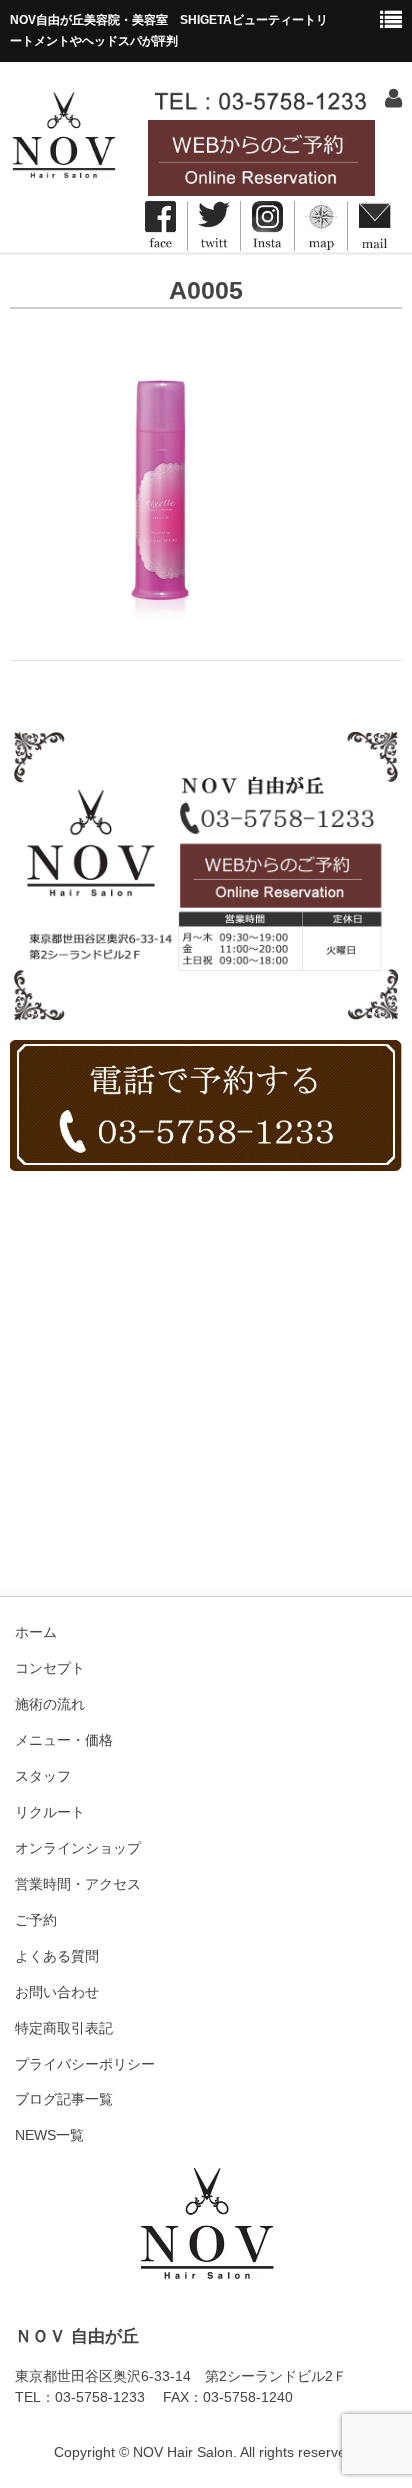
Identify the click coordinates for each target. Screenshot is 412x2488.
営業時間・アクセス (78, 1884)
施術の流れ (50, 1704)
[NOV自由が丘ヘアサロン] (63, 172)
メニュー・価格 (64, 1740)
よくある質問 (57, 1956)
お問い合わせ (57, 1992)
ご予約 (36, 1920)
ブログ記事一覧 (64, 2099)
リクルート (50, 1812)
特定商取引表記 (64, 2028)
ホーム (36, 1632)
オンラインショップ (78, 1848)
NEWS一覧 (49, 2135)
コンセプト (50, 1668)
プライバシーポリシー (85, 2064)
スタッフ (43, 1776)
